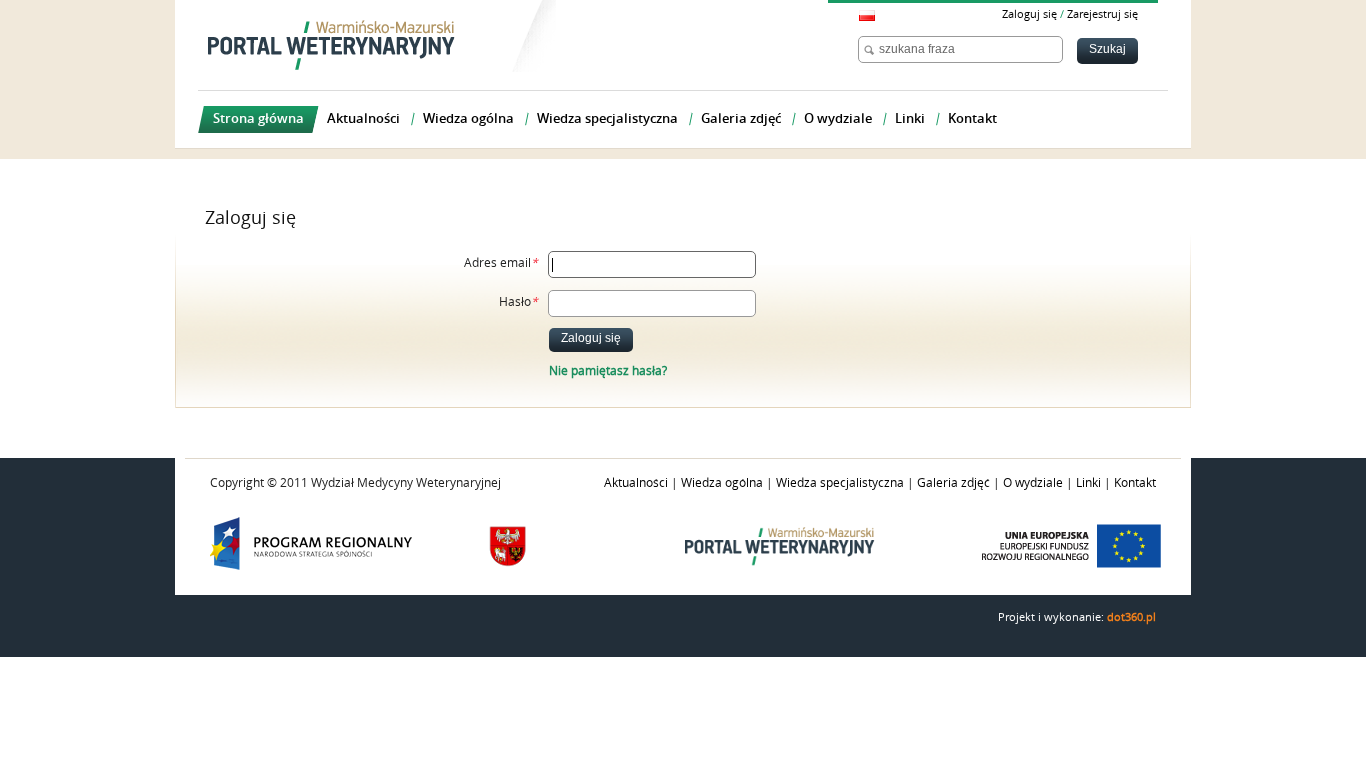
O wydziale (1033, 483)
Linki (1088, 483)
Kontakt (1135, 483)
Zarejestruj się (1102, 14)
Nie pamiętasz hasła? (608, 371)
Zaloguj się (1029, 14)
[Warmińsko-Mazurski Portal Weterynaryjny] (331, 45)
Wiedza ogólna (722, 483)
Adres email (501, 263)
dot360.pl (1131, 617)
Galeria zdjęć (953, 483)
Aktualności (636, 483)
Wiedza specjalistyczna (840, 483)
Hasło (518, 302)
